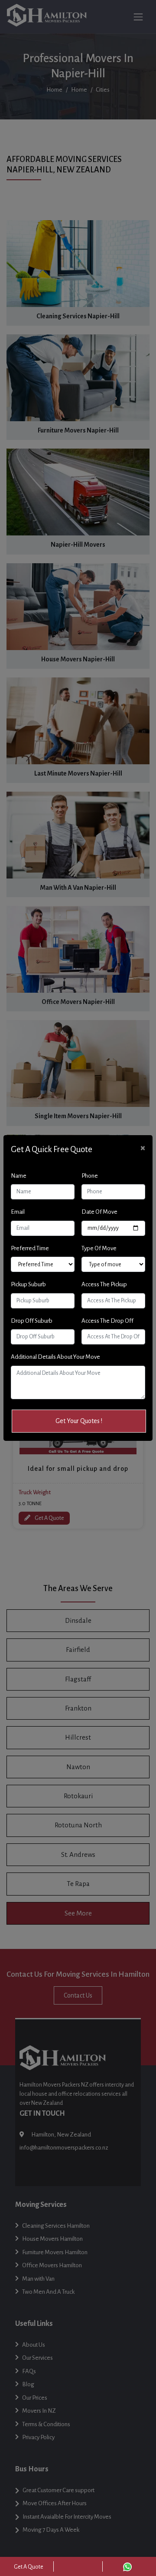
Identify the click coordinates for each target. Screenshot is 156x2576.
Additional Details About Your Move (55, 1357)
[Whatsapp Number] (127, 2566)
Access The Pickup (104, 1284)
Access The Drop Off (107, 1321)
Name (19, 1176)
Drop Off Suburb (32, 1321)
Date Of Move (99, 1212)
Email (18, 1212)
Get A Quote (29, 2567)
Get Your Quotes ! (79, 1421)
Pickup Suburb (28, 1284)
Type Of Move (99, 1248)
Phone (90, 1176)
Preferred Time (30, 1248)
